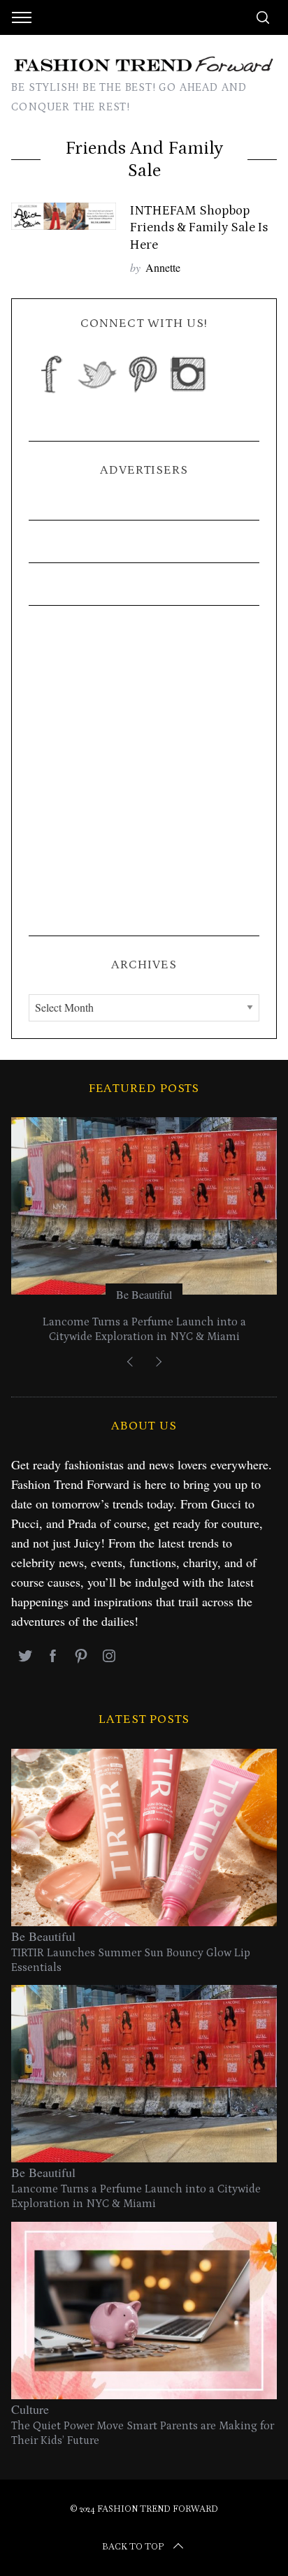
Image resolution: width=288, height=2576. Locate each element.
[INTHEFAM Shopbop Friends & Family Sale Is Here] (64, 216)
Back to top (133, 2547)
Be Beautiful (144, 1294)
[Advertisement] (144, 771)
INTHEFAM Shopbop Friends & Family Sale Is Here (199, 227)
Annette (163, 267)
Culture (30, 2409)
